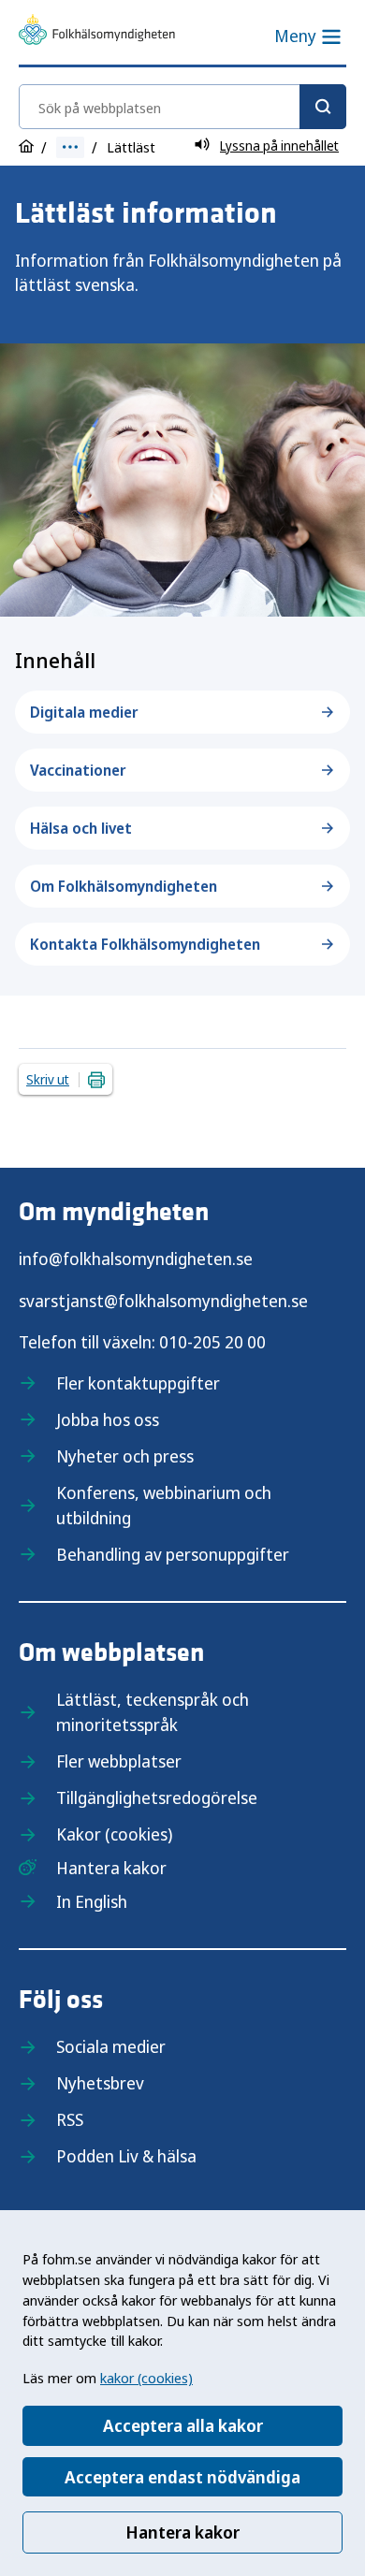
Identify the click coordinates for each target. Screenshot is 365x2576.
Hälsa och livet (81, 828)
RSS (70, 2119)
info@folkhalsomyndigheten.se (136, 1259)
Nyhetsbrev (100, 2083)
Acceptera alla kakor (183, 2425)
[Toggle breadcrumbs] (70, 147)
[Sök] (323, 107)
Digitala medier (84, 712)
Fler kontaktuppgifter (138, 1383)
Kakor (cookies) (114, 1834)
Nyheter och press (125, 1456)
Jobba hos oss (108, 1419)
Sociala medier (111, 2046)
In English (92, 1901)
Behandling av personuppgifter (173, 1554)
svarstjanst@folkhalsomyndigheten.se (163, 1301)
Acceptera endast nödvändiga (182, 2477)
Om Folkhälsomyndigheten (124, 886)
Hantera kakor (182, 2532)
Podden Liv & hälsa (126, 2156)
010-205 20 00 (212, 1342)
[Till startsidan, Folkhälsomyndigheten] (97, 33)
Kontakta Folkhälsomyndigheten (145, 944)
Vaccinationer (78, 770)
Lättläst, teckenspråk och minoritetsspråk (153, 1712)
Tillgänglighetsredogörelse (157, 1797)
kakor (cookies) (146, 2378)
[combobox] (182, 107)
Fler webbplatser (119, 1761)
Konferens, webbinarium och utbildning (164, 1505)
